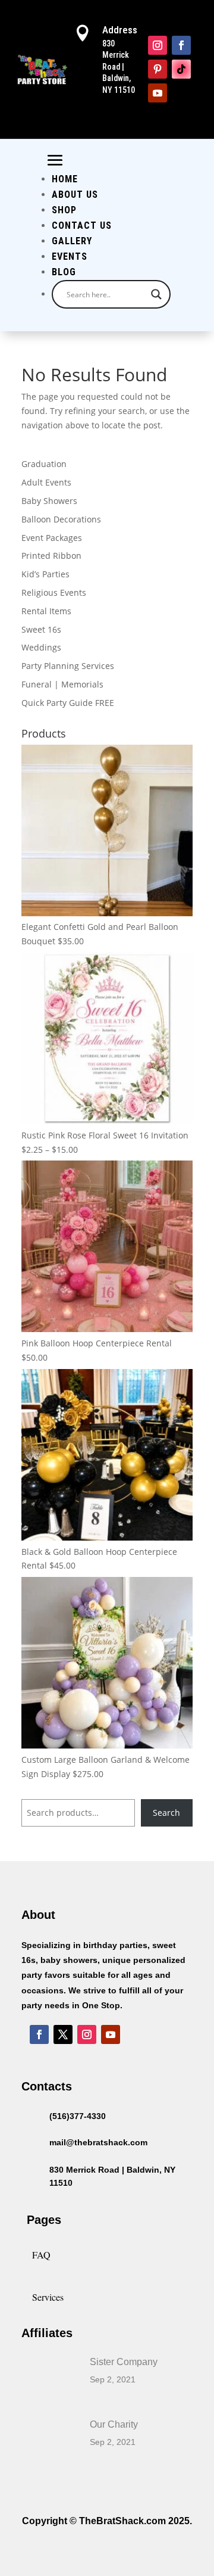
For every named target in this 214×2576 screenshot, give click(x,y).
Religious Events (54, 592)
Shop (64, 210)
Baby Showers (49, 501)
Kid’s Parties (45, 574)
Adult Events (46, 482)
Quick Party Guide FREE (68, 703)
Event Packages (52, 538)
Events (70, 256)
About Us (75, 195)
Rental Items (46, 611)
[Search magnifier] (156, 294)
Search (166, 1813)
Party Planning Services (68, 666)
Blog (64, 272)
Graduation (44, 464)
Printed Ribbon (51, 556)
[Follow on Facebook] (181, 45)
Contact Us (82, 225)
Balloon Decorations (61, 519)
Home (65, 179)
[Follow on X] (63, 2034)
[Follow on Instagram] (158, 45)
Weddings (41, 647)
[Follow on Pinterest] (158, 69)
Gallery (72, 241)
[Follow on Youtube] (158, 93)
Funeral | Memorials (62, 684)
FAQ (41, 2255)
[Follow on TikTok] (181, 69)
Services (48, 2297)
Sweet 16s (41, 629)
